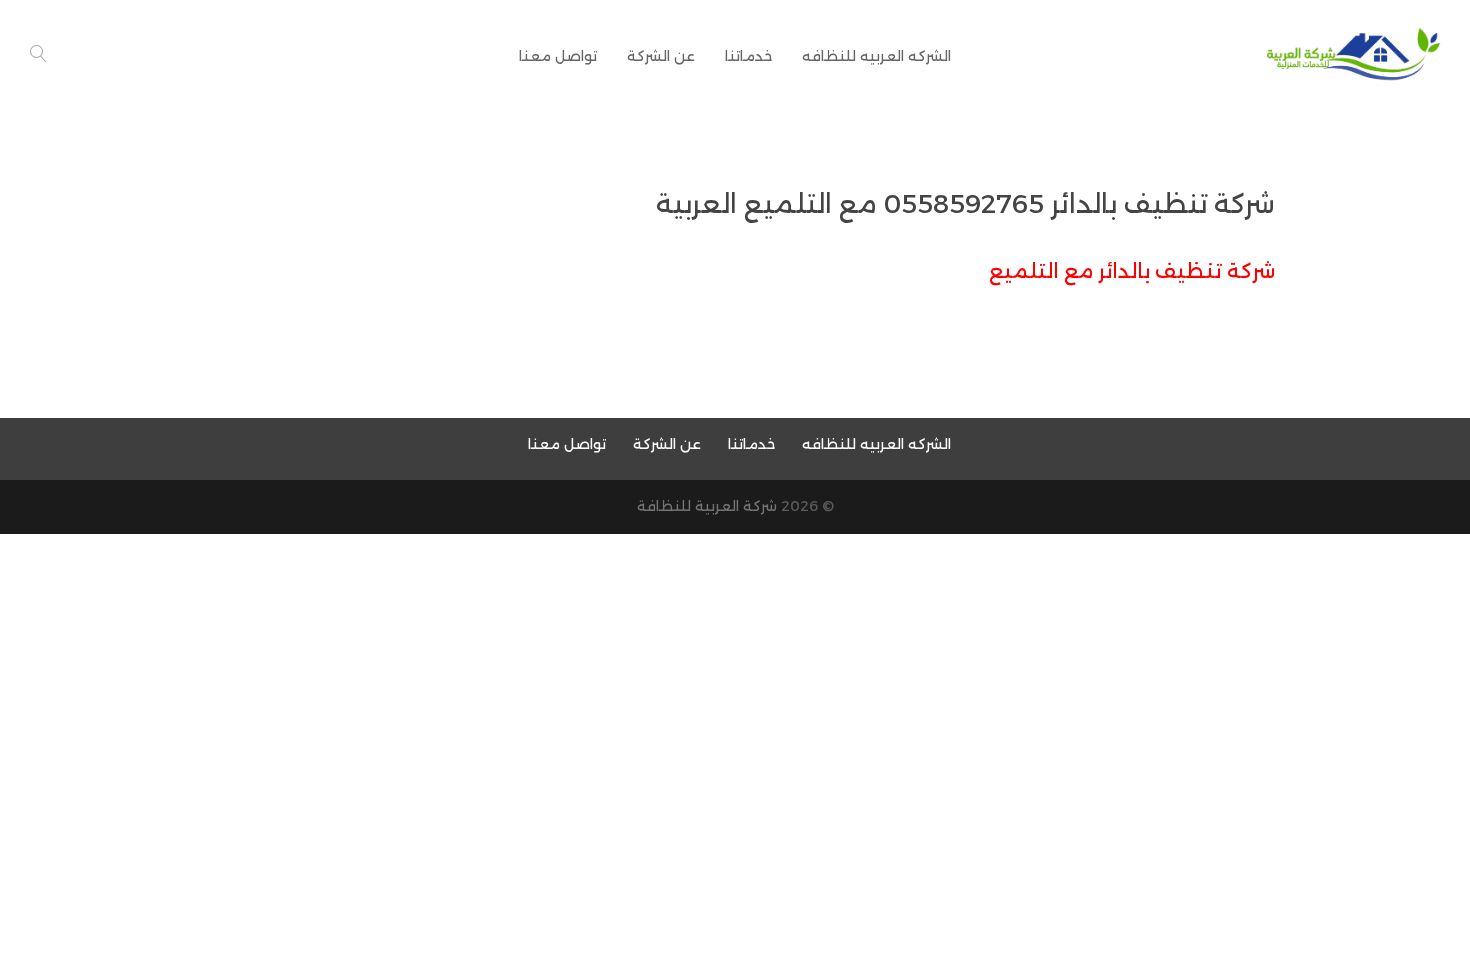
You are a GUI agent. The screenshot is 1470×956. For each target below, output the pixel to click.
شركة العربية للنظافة (707, 506)
